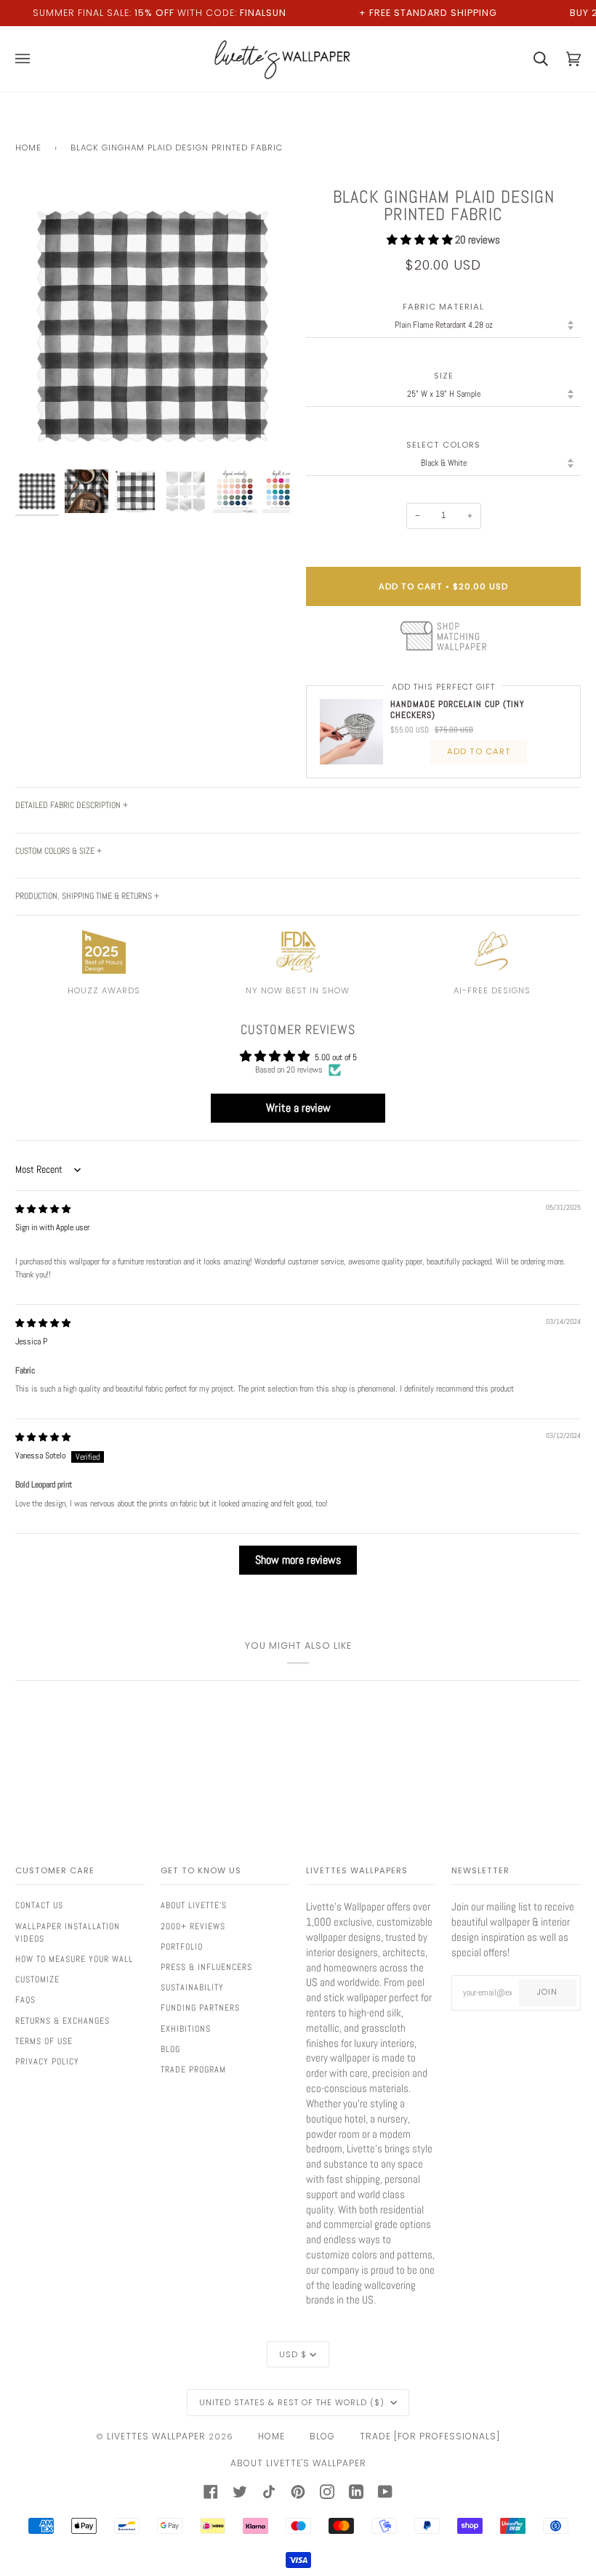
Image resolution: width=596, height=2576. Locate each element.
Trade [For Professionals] (430, 2436)
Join (547, 1992)
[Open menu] (32, 59)
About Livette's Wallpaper (298, 2463)
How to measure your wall (74, 1959)
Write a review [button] (298, 1108)
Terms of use (44, 2041)
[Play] (153, 372)
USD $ (293, 2354)
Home (28, 148)
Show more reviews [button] (298, 1560)
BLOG (322, 2436)
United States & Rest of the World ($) (293, 2402)
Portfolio (182, 1947)
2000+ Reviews (193, 1926)
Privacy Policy (47, 2062)
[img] (43, 1209)
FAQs (25, 2000)
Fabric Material (443, 307)
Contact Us (39, 1905)
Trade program (193, 2070)
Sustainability (192, 1987)
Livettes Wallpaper (156, 2436)
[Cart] (532, 59)
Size (444, 376)
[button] (421, 240)
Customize (37, 1979)
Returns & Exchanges (63, 2021)
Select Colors (443, 445)
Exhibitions (186, 2029)
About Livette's (194, 1905)
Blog (170, 2049)
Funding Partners (200, 2008)
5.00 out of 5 (336, 1057)
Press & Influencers (206, 1967)
